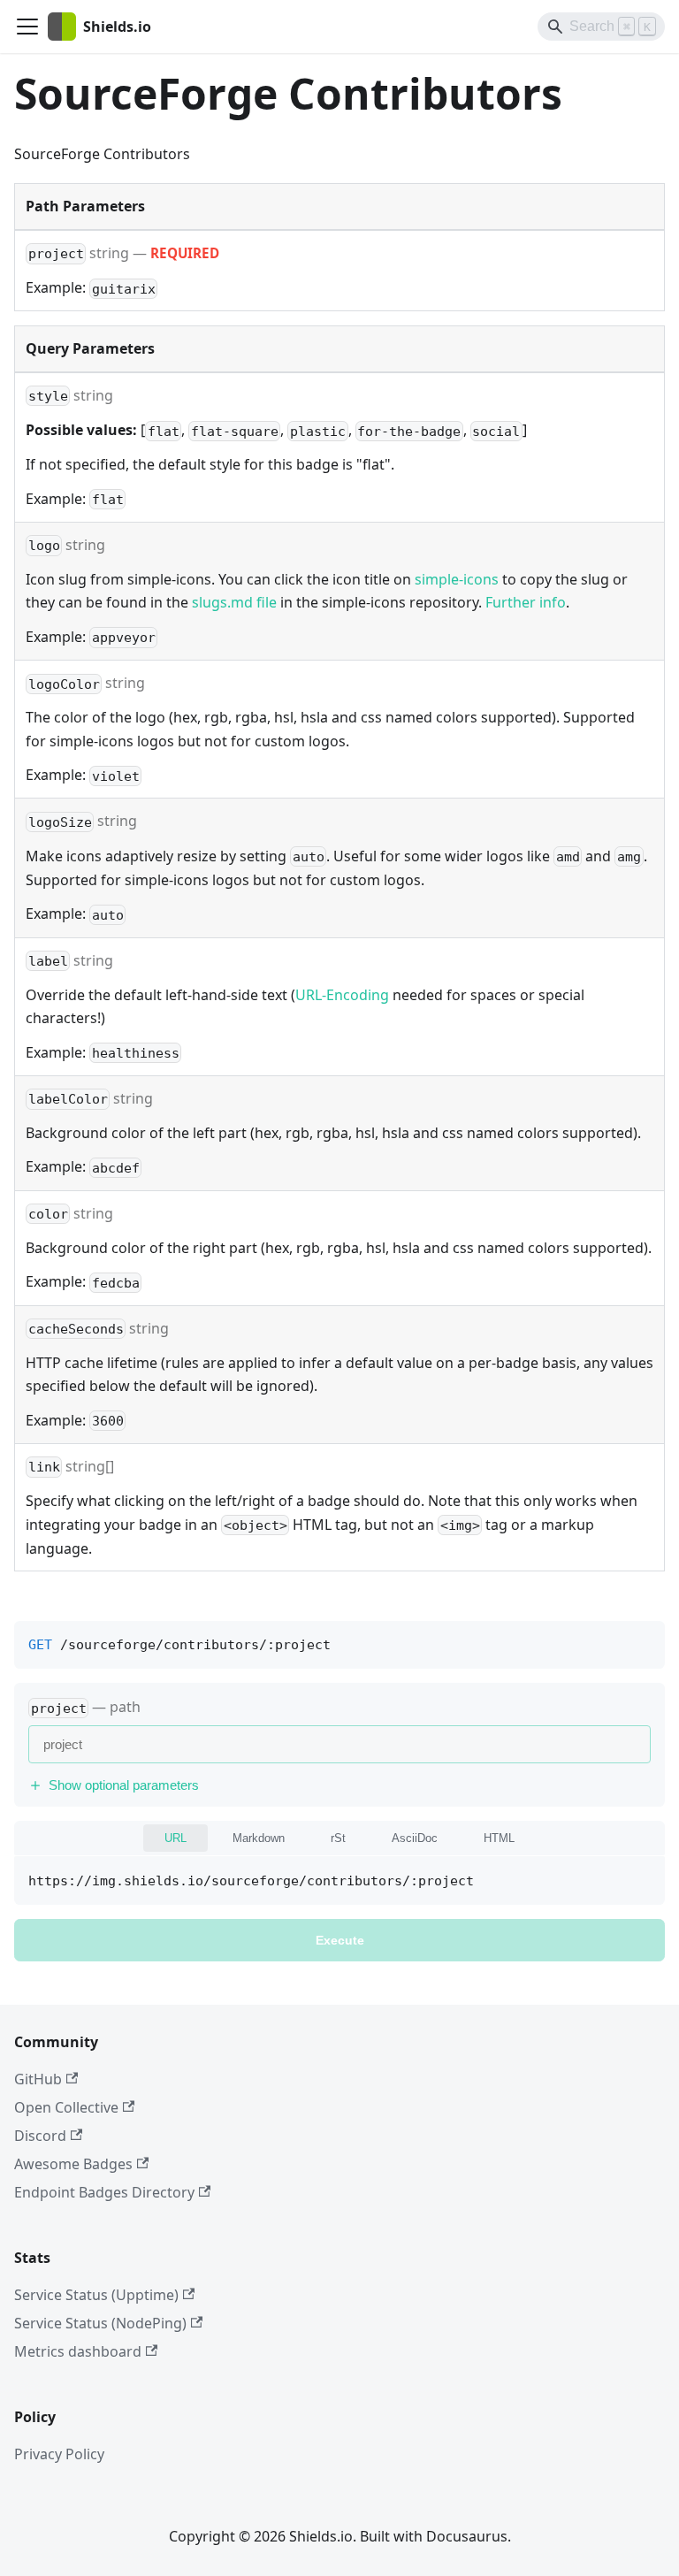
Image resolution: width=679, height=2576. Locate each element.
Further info (526, 602)
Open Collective (66, 2107)
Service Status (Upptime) (96, 2295)
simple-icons (457, 579)
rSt (338, 1838)
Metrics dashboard (78, 2351)
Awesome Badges (73, 2164)
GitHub (38, 2079)
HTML (499, 1838)
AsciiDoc (415, 1838)
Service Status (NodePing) (100, 2323)
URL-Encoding (342, 995)
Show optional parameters (124, 1785)
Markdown (259, 1838)
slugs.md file (234, 602)
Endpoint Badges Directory (104, 2192)
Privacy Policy (59, 2454)
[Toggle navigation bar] (27, 27)
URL (175, 1838)
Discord (40, 2136)
